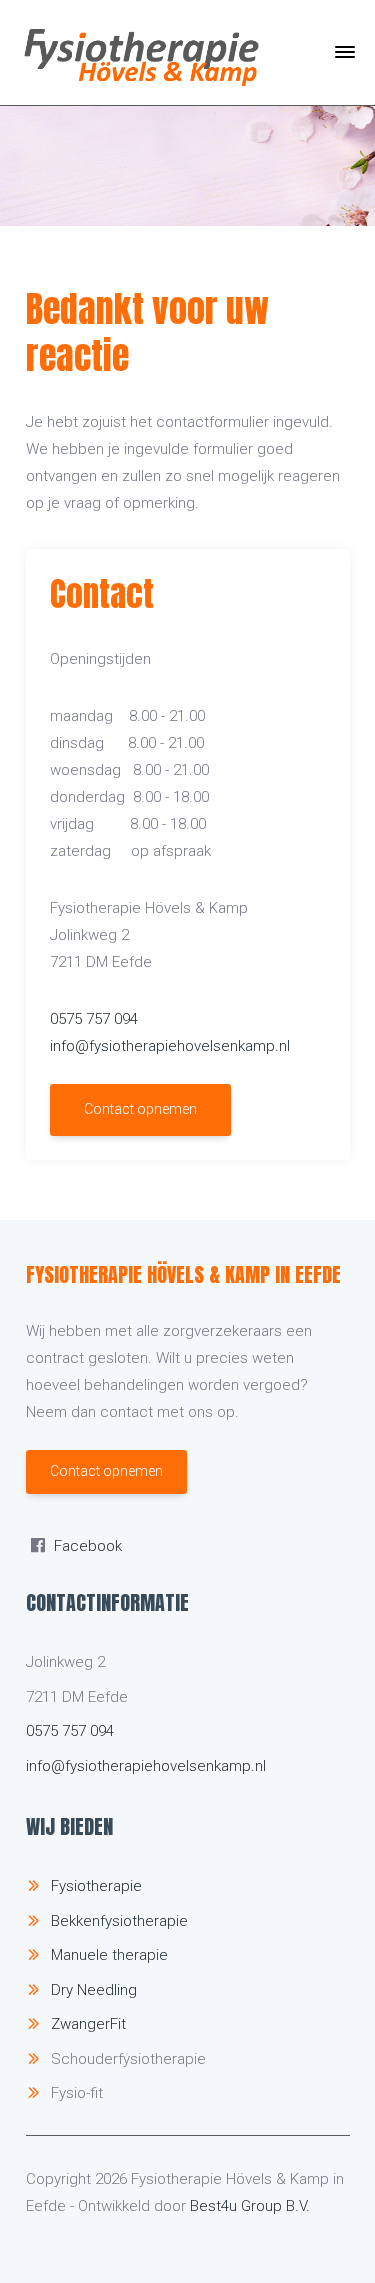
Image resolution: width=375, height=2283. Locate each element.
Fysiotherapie (96, 1886)
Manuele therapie (109, 1955)
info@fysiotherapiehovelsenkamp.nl (170, 1046)
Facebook (88, 1546)
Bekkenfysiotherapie (119, 1921)
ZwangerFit (88, 2024)
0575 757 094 (94, 1019)
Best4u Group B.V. (250, 2206)
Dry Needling (94, 1990)
